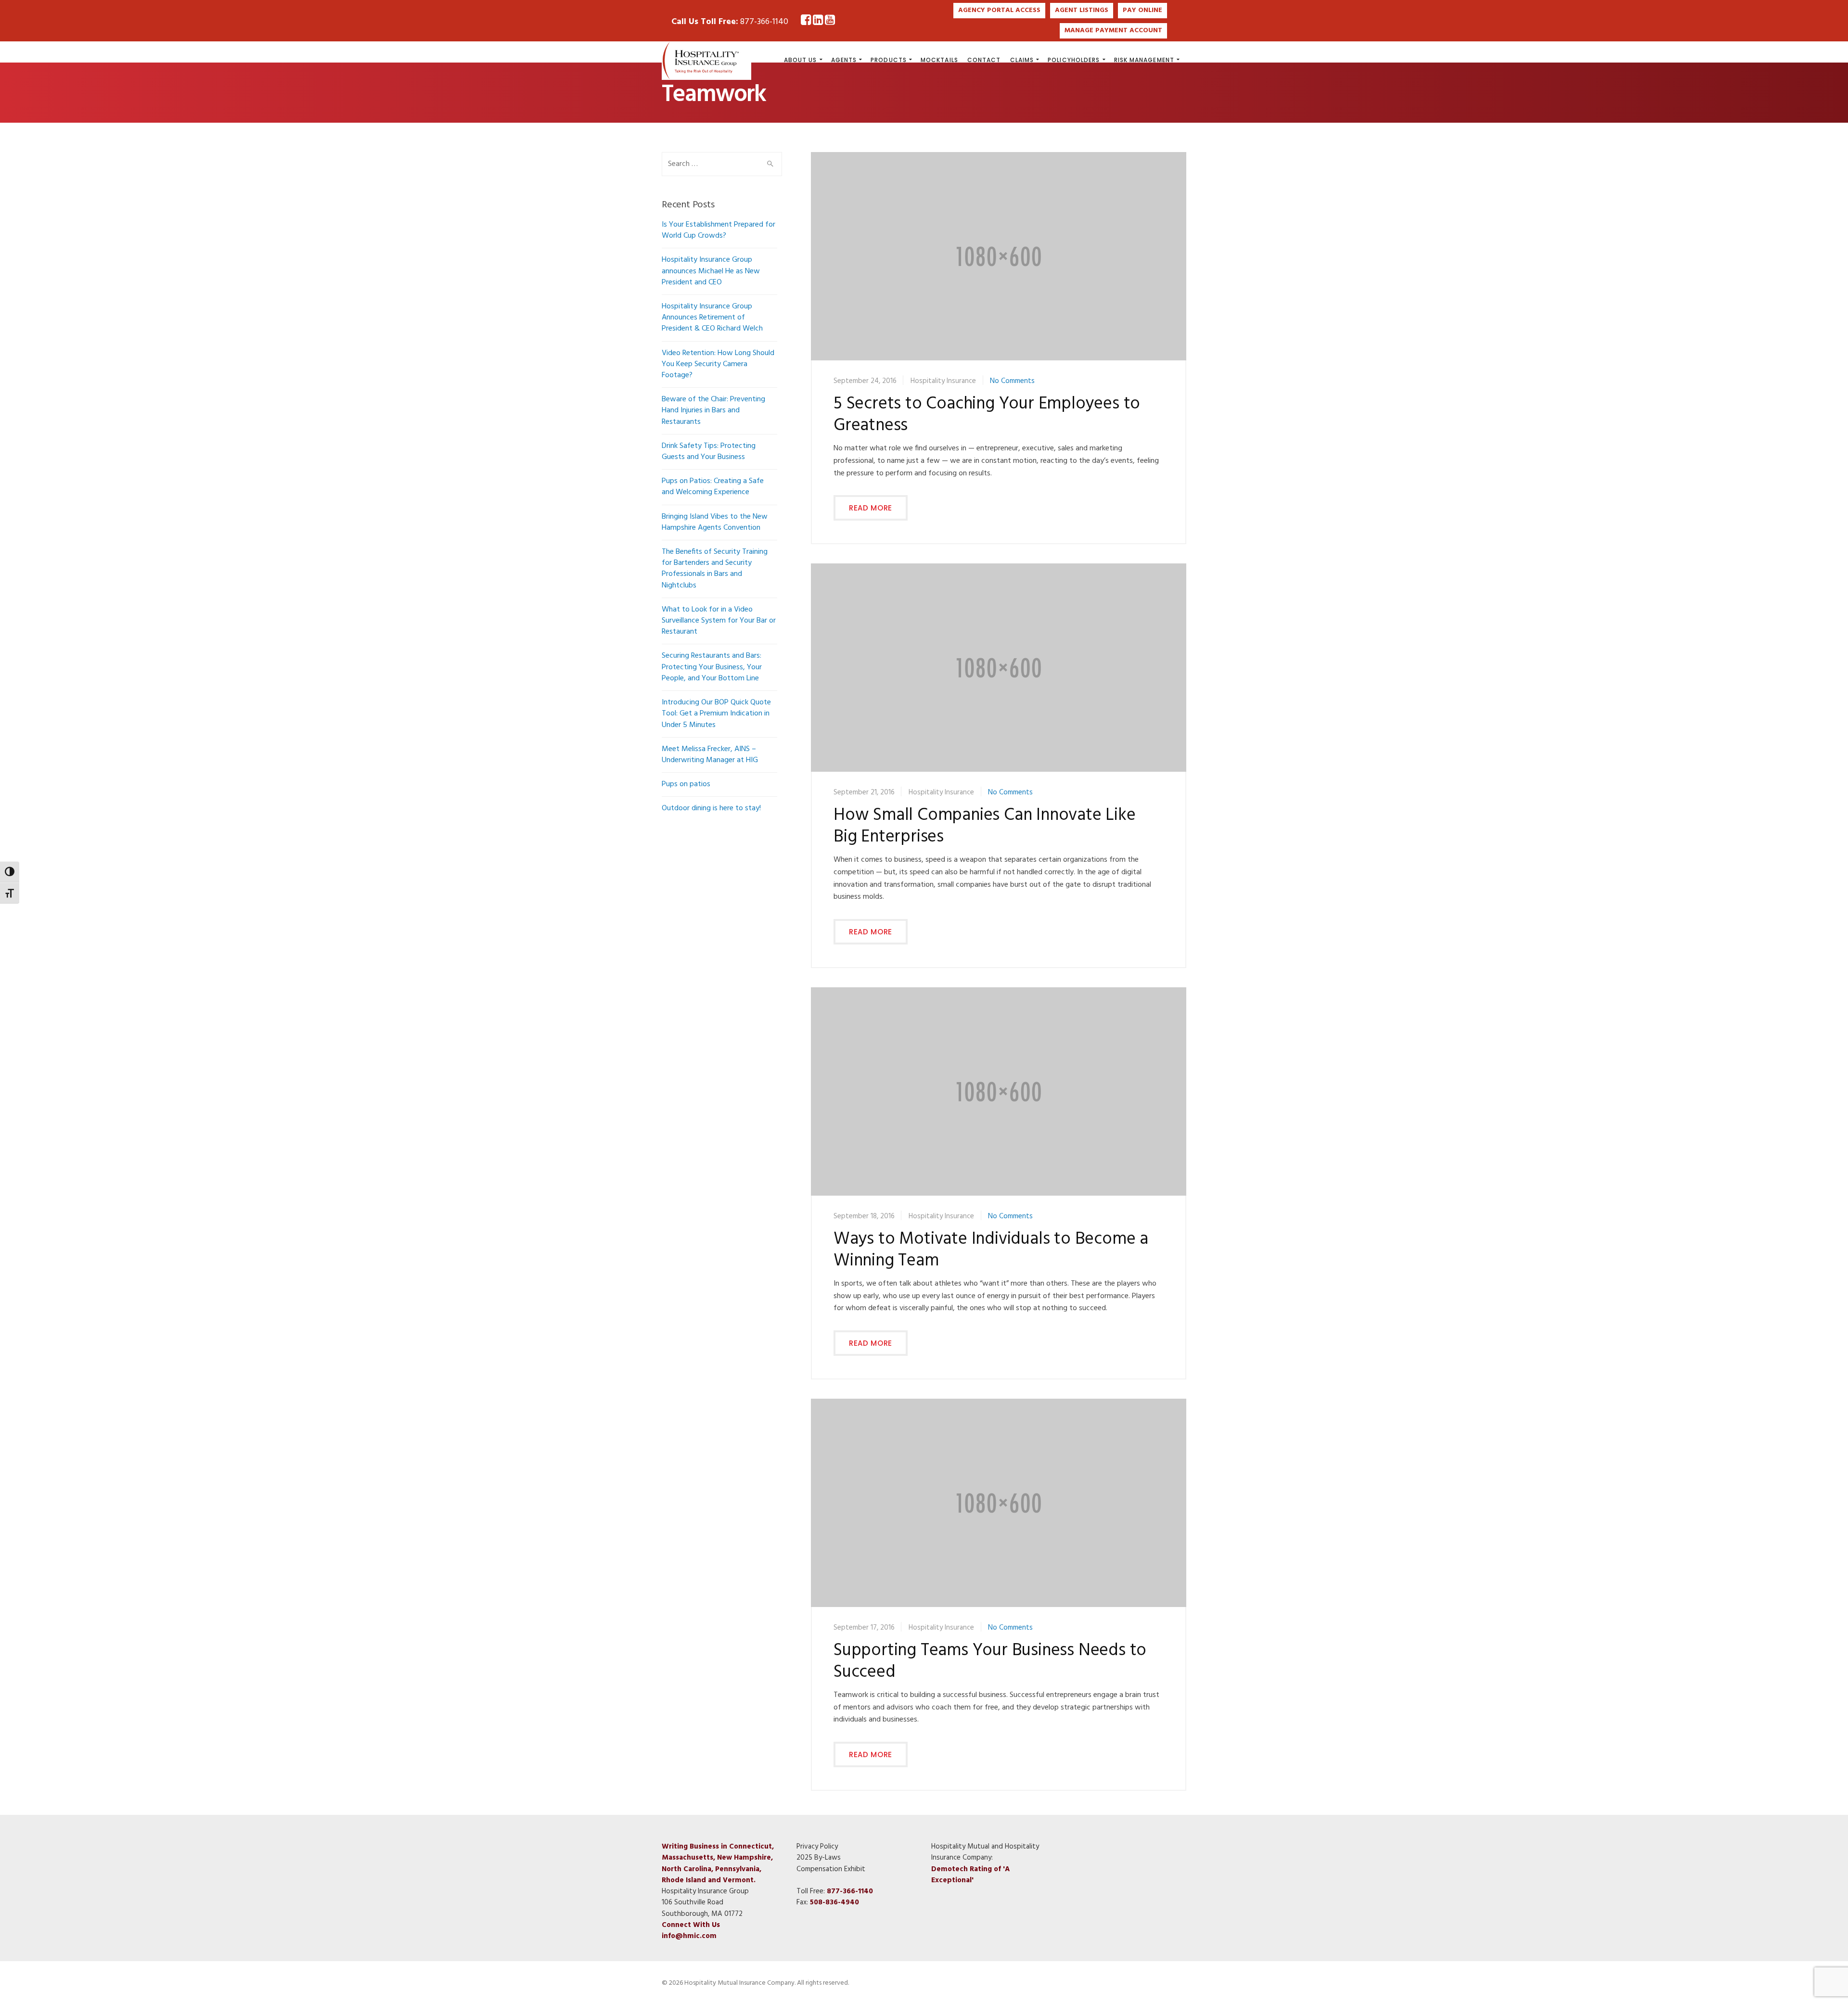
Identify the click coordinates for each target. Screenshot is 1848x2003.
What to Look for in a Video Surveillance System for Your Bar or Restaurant (719, 621)
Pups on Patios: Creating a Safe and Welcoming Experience (713, 487)
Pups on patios (686, 784)
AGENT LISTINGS (1082, 10)
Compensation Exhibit (831, 1869)
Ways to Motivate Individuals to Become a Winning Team (991, 1250)
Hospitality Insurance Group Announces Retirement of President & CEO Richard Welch (712, 318)
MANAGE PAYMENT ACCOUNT (1113, 31)
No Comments (1012, 381)
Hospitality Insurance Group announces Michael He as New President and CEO (711, 271)
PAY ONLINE (1142, 10)
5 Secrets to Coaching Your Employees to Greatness (987, 415)
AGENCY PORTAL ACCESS (999, 10)
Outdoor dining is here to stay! (711, 808)
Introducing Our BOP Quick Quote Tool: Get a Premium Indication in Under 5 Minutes (716, 714)
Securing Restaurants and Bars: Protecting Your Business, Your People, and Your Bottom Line (712, 667)
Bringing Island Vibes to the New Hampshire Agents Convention (715, 522)
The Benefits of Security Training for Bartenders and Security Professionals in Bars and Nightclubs (715, 569)
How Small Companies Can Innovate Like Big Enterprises (985, 827)
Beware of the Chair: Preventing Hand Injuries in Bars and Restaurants (713, 410)
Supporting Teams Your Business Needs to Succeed (990, 1662)
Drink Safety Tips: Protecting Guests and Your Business (709, 452)
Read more (871, 508)
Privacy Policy (817, 1847)
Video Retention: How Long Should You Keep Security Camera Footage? (718, 364)
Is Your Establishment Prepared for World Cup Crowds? (719, 230)
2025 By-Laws (819, 1858)
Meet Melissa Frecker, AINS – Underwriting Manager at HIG (710, 755)
